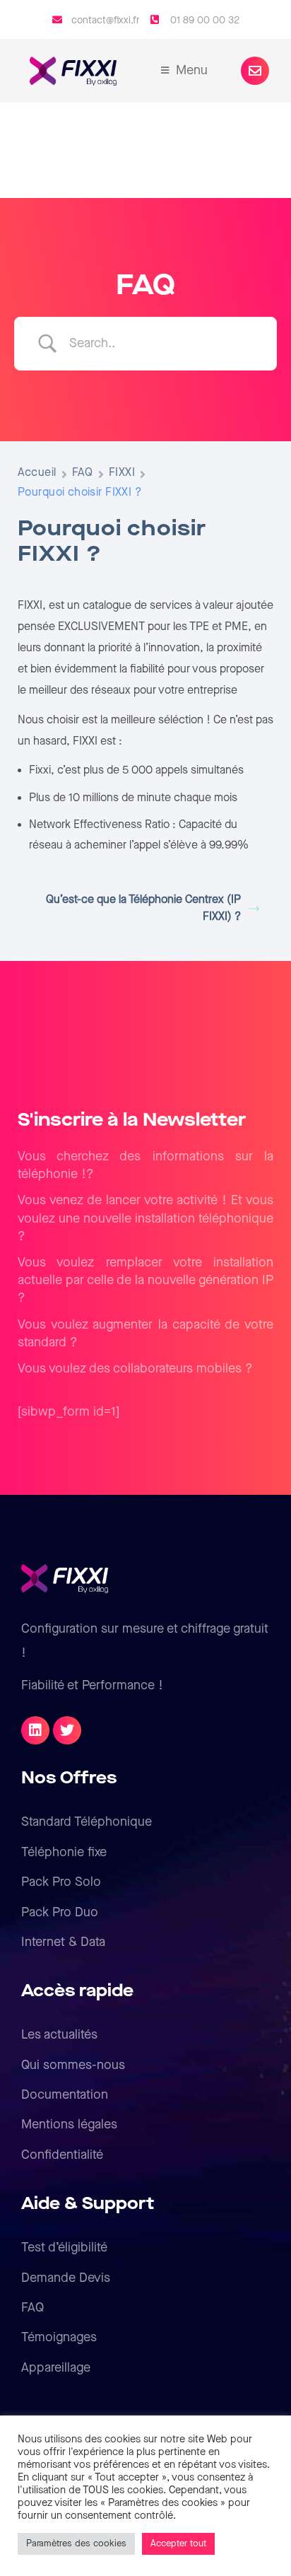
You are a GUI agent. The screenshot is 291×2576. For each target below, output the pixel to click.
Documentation (65, 2095)
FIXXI (122, 473)
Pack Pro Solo (61, 1882)
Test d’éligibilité (64, 2248)
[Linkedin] (35, 1730)
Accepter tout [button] (178, 2543)
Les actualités (59, 2035)
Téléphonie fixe (64, 1852)
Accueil (37, 473)
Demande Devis (66, 2278)
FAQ (83, 473)
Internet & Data (63, 1942)
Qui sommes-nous (73, 2065)
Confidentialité (62, 2155)
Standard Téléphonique (87, 1822)
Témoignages (59, 2337)
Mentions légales (69, 2125)
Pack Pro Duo (60, 1912)
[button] (255, 71)
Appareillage (56, 2368)
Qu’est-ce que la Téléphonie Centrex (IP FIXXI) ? (143, 908)
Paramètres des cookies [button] (76, 2543)
